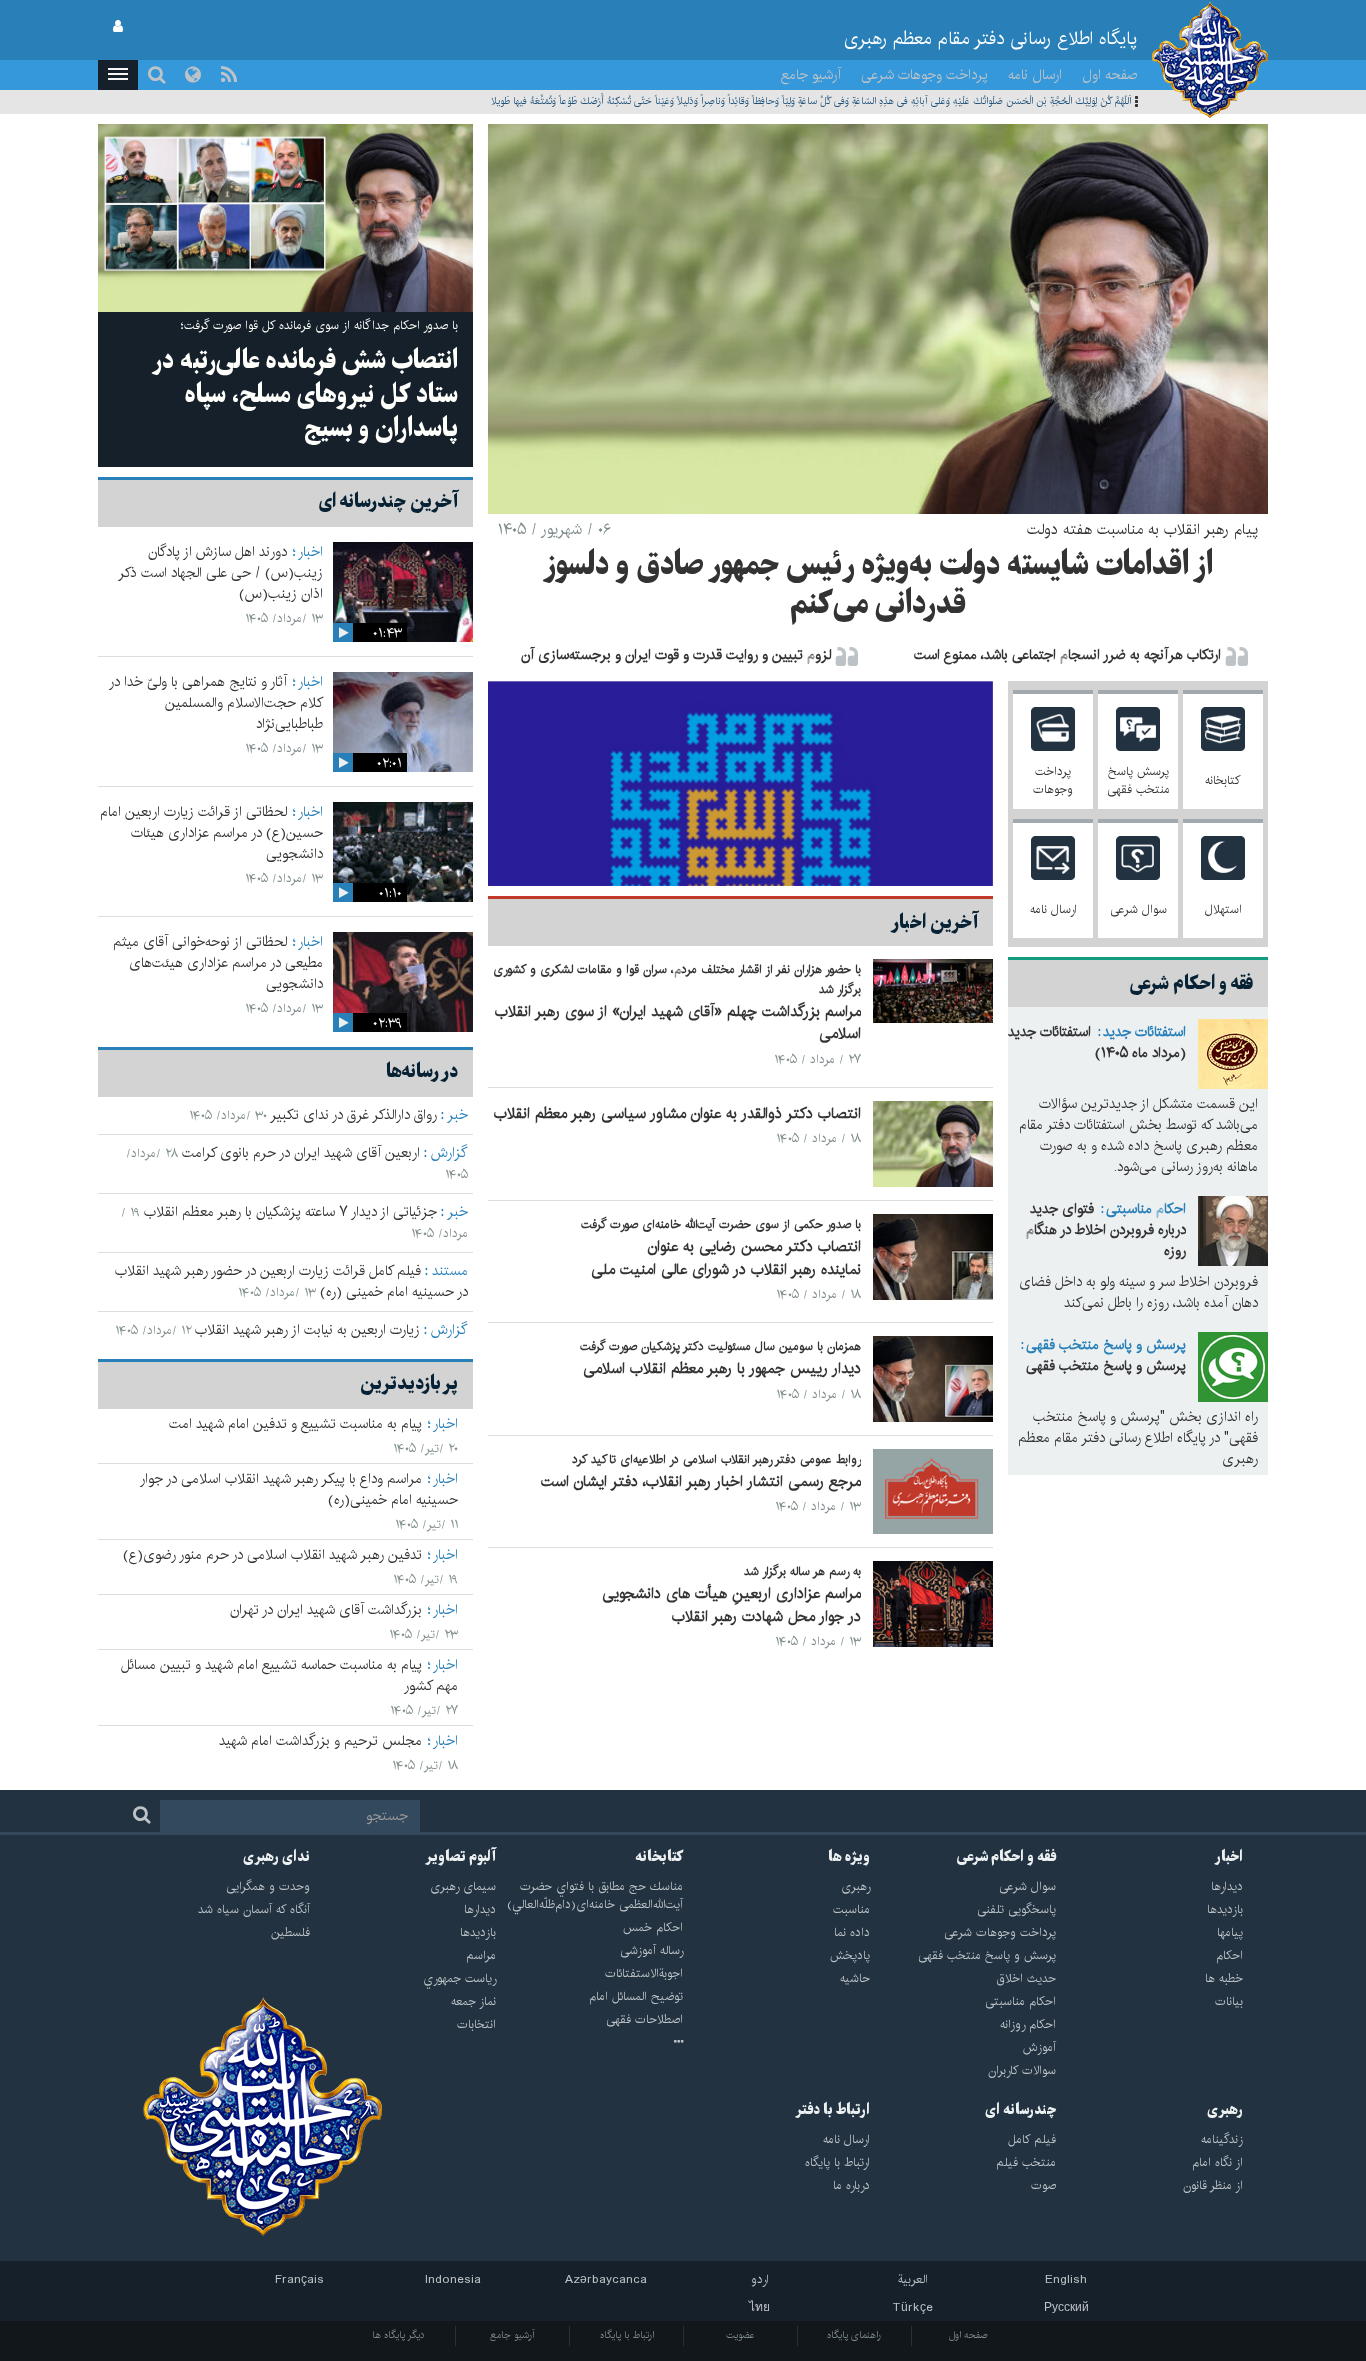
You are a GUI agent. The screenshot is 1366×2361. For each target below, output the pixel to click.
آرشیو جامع (811, 75)
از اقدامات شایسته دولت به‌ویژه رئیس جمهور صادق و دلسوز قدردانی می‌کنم (878, 585)
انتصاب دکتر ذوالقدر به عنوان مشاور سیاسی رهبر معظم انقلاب (677, 1113)
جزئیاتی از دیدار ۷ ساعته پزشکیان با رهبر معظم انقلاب (290, 1212)
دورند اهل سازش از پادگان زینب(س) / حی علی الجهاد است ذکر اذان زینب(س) (220, 573)
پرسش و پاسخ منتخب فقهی (1106, 1345)
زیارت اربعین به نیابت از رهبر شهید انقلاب (307, 1330)
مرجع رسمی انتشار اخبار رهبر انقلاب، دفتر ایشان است (701, 1481)
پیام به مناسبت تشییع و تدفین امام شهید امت (295, 1424)
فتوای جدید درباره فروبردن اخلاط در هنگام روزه (1106, 1230)
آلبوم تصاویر (460, 1857)
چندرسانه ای (1020, 2110)
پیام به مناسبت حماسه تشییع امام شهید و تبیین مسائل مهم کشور (289, 1675)
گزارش (449, 1153)
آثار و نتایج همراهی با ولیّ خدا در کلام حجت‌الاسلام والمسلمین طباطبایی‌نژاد (216, 703)
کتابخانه (659, 1857)
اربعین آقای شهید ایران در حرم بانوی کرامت (301, 1153)
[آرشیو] (589, 2043)
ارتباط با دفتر (832, 2110)
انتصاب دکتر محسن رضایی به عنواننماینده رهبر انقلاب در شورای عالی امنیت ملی (726, 1258)
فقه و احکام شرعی (1006, 1857)
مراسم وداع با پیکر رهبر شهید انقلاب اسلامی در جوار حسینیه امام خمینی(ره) (299, 1489)
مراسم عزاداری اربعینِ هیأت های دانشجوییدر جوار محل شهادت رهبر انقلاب (731, 1605)
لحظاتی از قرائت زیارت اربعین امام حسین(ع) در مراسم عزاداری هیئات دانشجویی (211, 833)
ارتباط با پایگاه (627, 2335)
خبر (457, 1115)
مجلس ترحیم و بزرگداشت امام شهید (320, 1741)
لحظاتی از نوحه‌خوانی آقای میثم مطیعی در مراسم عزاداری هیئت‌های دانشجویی (218, 963)
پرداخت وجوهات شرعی (924, 75)
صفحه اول (1110, 75)
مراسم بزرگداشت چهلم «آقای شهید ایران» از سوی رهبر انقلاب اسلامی (678, 1023)
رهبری (1225, 2110)
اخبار (310, 552)
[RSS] (229, 75)
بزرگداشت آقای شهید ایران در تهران (326, 1610)
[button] (118, 75)
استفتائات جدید (1144, 1032)
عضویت (740, 2335)
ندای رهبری (276, 1857)
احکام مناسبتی (1146, 1209)
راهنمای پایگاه (854, 2335)
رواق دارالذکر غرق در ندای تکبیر (353, 1115)
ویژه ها (849, 1857)
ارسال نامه (1035, 75)
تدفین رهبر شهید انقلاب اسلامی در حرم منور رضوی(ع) (272, 1555)
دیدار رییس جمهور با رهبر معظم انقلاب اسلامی (722, 1368)
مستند (450, 1271)
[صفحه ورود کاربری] (118, 27)
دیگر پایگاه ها (398, 2335)
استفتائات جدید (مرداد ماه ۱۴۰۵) (1097, 1042)
